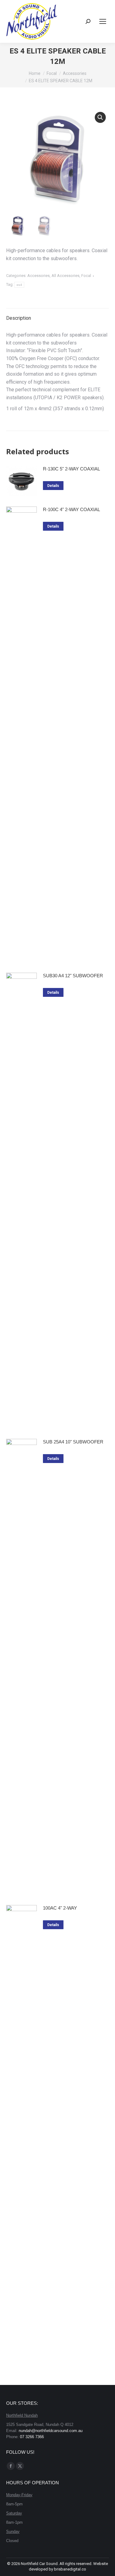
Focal (86, 276)
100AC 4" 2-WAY (60, 1908)
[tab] (57, 315)
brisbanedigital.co (70, 2569)
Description (19, 318)
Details (53, 486)
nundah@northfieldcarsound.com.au (51, 2431)
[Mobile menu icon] (103, 21)
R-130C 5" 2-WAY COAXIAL (71, 469)
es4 (19, 285)
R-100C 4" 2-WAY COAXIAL (71, 509)
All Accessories (65, 276)
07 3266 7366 (32, 2437)
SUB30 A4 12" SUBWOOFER (73, 976)
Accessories (38, 276)
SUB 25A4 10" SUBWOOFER (73, 1442)
